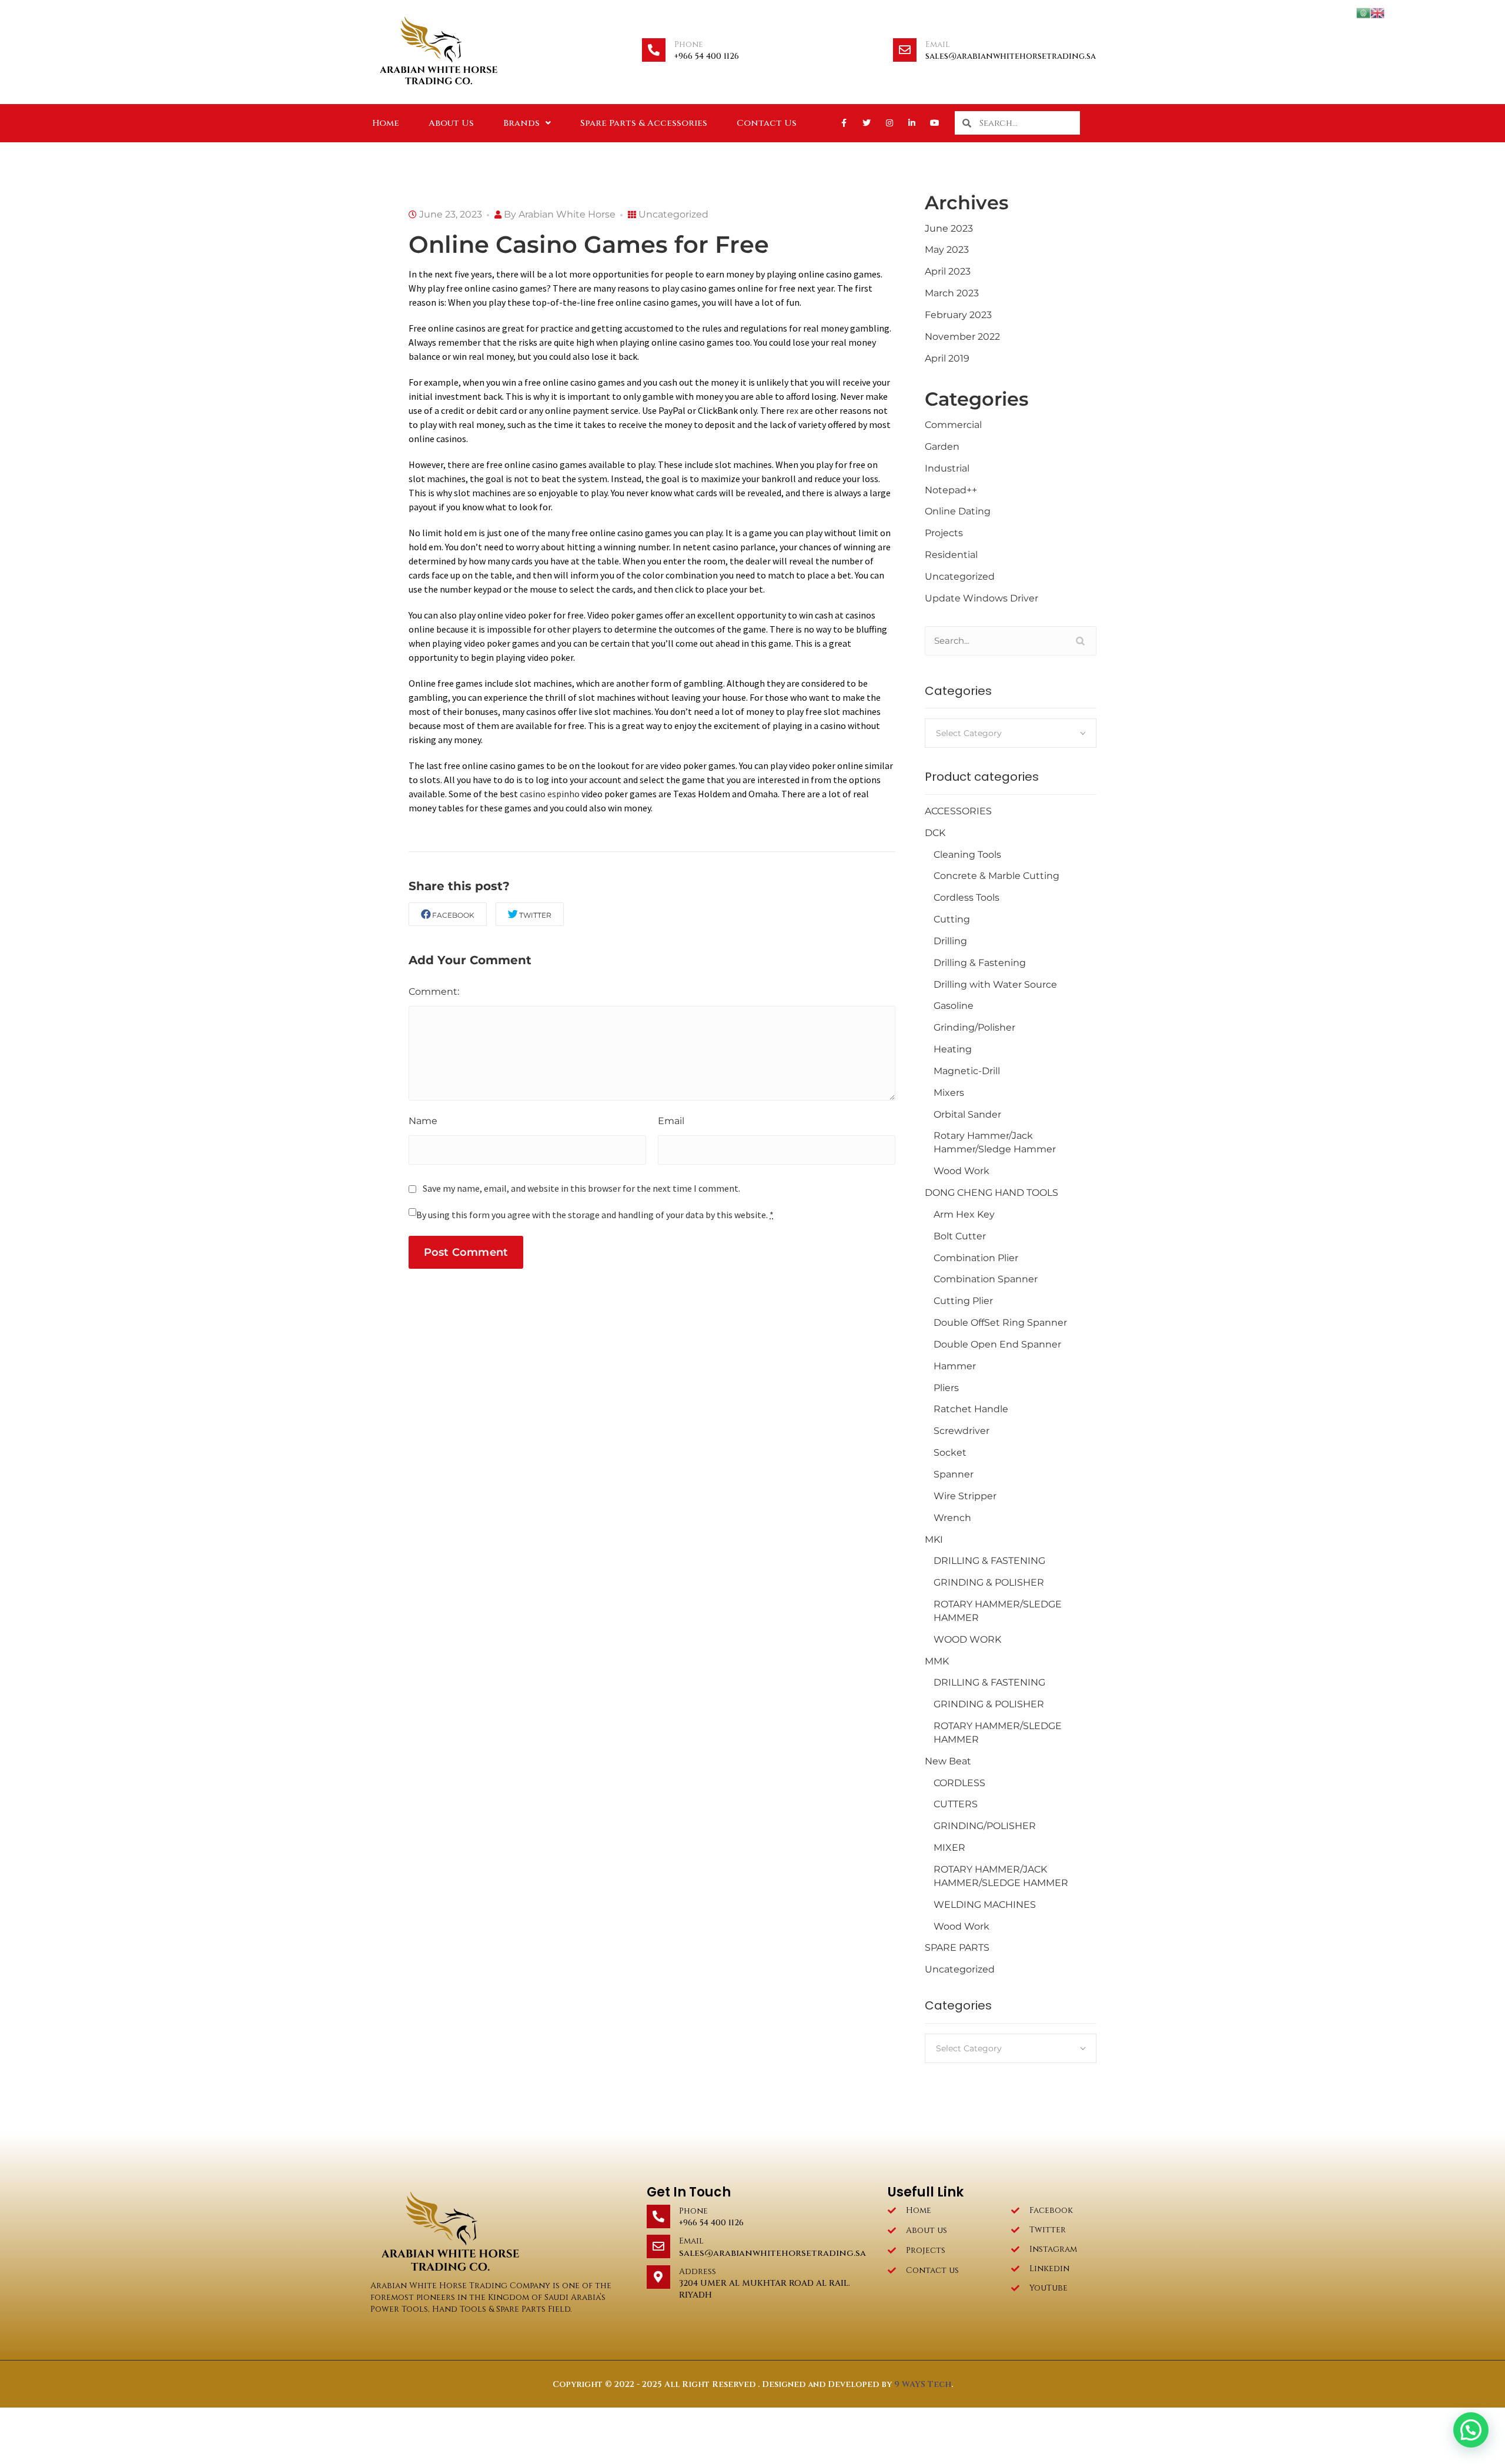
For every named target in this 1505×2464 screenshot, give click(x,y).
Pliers (946, 1388)
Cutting (952, 919)
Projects (944, 533)
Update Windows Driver (981, 598)
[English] (1377, 12)
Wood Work (961, 1171)
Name (423, 1121)
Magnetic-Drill (967, 1071)
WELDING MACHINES (985, 1905)
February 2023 (958, 315)
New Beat (948, 1761)
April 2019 (947, 358)
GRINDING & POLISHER (989, 1582)
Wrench (952, 1518)
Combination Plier (976, 1258)
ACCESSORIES (958, 811)
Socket (950, 1452)
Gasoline (954, 1006)
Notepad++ (951, 490)
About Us (451, 123)
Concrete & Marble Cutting (996, 876)
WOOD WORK (967, 1639)
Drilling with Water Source (995, 984)
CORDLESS (959, 1783)
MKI (934, 1539)
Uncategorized (673, 214)
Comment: (434, 992)
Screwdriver (961, 1431)
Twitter (535, 915)
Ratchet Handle (971, 1409)
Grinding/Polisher (974, 1027)
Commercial (953, 425)
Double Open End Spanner (997, 1344)
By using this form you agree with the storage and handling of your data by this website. (595, 1215)
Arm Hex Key (964, 1214)
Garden (942, 447)
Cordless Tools (966, 897)
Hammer (955, 1366)
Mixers (949, 1093)
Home (386, 123)
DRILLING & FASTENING (989, 1561)
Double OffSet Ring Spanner (1000, 1323)
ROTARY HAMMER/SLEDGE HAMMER (998, 1611)
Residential (951, 555)
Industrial (947, 468)
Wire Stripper (965, 1496)
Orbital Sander (967, 1114)
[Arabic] (1363, 12)
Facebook (453, 915)
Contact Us (767, 123)
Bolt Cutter (960, 1236)
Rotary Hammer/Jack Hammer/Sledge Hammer (995, 1142)
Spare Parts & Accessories (644, 123)
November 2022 (962, 337)
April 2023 (948, 271)
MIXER (949, 1848)
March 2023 (952, 293)
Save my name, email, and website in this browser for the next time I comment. (581, 1188)
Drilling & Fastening (980, 963)
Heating (953, 1049)
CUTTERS (956, 1804)
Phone (689, 44)
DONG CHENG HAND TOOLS (991, 1193)
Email (938, 44)
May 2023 (947, 250)
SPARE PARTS (957, 1948)
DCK (935, 833)
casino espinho (550, 794)
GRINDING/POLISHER (985, 1826)
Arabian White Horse (567, 214)
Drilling (950, 941)
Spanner (954, 1474)
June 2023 (949, 228)
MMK (937, 1661)
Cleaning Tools (967, 855)
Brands (521, 123)
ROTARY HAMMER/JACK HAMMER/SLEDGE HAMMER (1001, 1876)
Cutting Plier (963, 1301)
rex (792, 410)
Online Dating (958, 511)
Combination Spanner (986, 1279)
